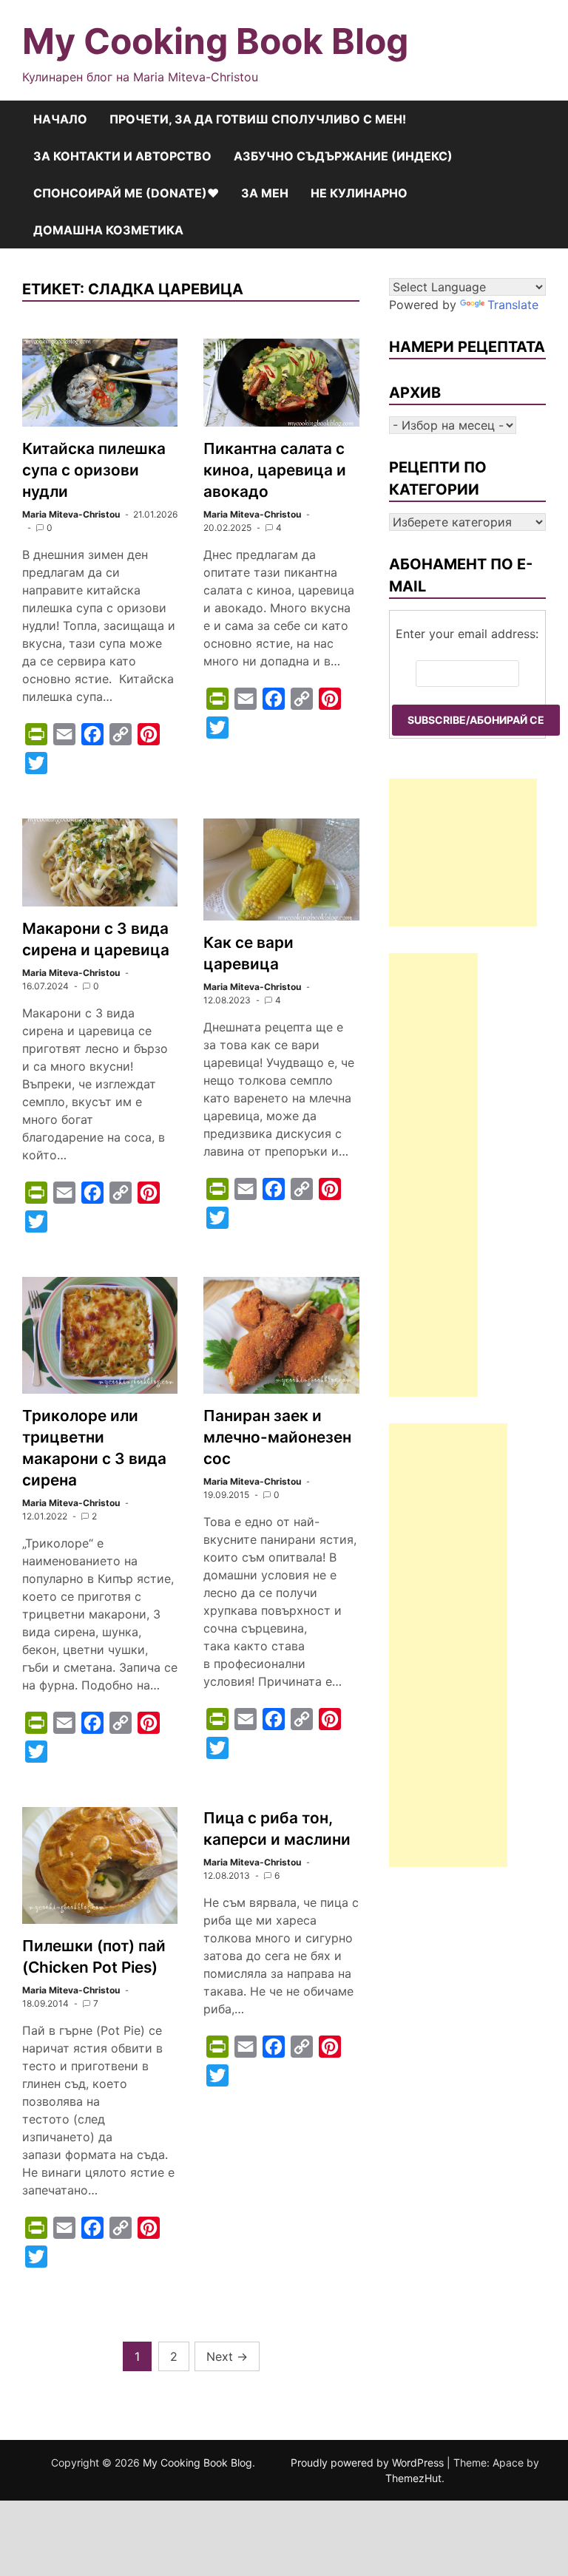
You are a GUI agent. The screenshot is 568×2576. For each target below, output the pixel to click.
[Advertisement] (463, 853)
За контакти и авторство (122, 156)
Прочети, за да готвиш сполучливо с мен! (258, 119)
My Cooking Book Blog (215, 41)
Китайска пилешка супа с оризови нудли (94, 470)
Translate (513, 305)
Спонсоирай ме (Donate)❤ (126, 193)
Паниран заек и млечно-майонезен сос (277, 1437)
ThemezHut (413, 2478)
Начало (60, 119)
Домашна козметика (108, 230)
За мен (265, 193)
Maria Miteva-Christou (71, 514)
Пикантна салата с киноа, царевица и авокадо (275, 470)
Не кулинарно (359, 193)
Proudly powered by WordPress (369, 2463)
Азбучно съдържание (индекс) (343, 156)
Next (227, 2356)
